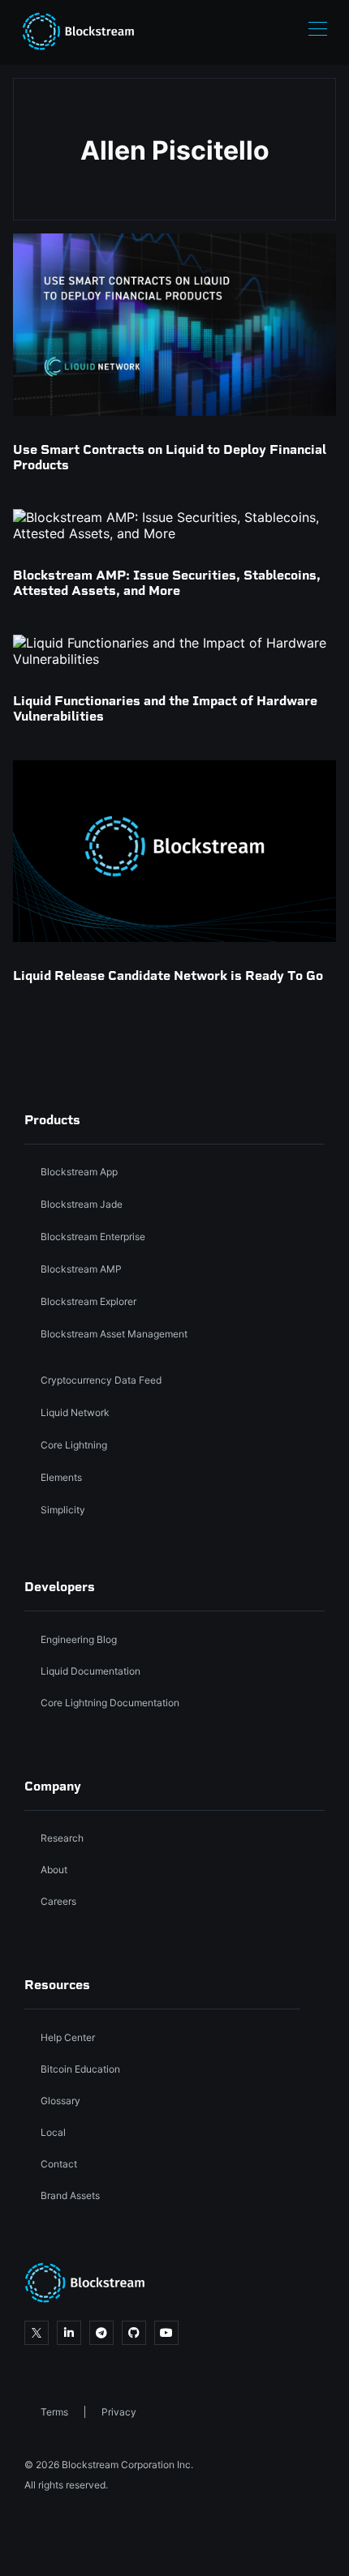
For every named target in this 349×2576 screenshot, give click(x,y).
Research (62, 1838)
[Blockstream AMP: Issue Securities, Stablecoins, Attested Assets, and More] (174, 525)
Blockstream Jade (82, 1204)
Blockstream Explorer (88, 1301)
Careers (58, 1901)
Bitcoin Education (80, 2069)
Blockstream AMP (81, 1269)
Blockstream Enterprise (93, 1237)
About (54, 1870)
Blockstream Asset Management (114, 1334)
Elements (61, 1477)
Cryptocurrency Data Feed (101, 1380)
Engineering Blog (79, 1639)
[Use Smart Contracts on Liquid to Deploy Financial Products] (174, 324)
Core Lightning (74, 1445)
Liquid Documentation (90, 1671)
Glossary (60, 2101)
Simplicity (63, 1510)
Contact (59, 2164)
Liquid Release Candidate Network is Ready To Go (168, 976)
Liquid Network (75, 1412)
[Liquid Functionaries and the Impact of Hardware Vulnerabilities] (174, 651)
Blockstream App (79, 1172)
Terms (54, 2412)
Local (53, 2132)
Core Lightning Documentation (110, 1703)
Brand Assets (70, 2195)
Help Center (68, 2037)
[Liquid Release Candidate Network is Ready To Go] (174, 851)
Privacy (119, 2412)
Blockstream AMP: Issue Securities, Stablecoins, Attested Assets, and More (167, 583)
